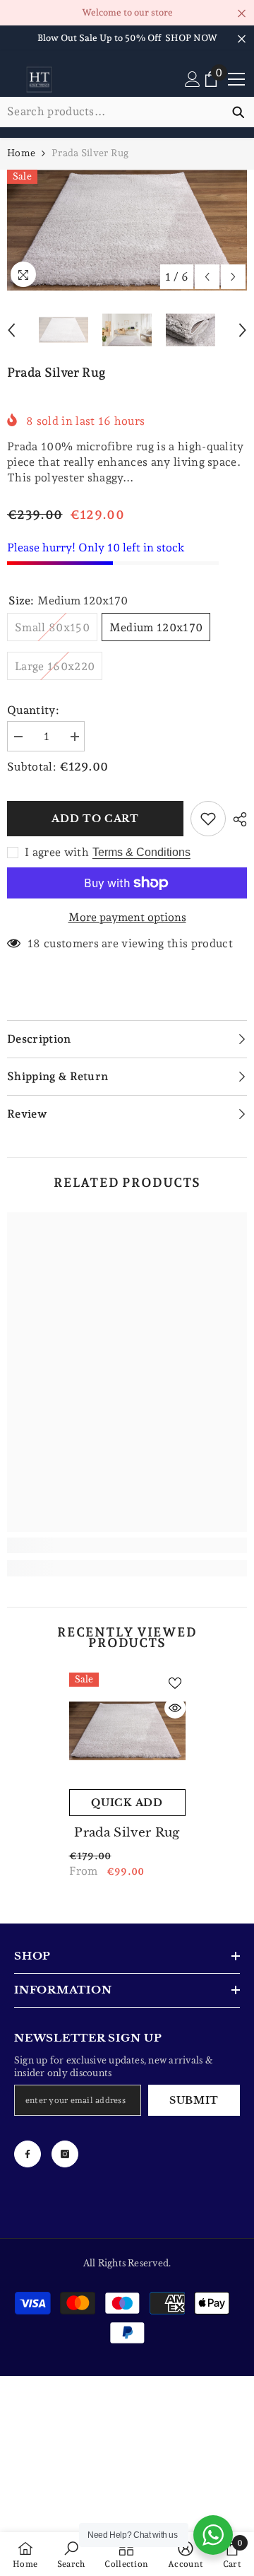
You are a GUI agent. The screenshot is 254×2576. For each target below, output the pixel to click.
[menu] (236, 79)
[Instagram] (65, 2154)
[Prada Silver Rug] (127, 1731)
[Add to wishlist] (208, 819)
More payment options (127, 917)
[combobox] (111, 112)
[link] (127, 1545)
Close (242, 14)
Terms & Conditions (141, 852)
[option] (127, 230)
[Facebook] (28, 2154)
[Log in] (193, 79)
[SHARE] (236, 819)
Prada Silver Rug (127, 1833)
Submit (194, 2100)
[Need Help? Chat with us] (213, 2535)
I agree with (57, 852)
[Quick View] (175, 1708)
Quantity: (33, 710)
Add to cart (95, 819)
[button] (207, 277)
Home (21, 153)
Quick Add (127, 1803)
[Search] (127, 112)
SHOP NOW (191, 38)
